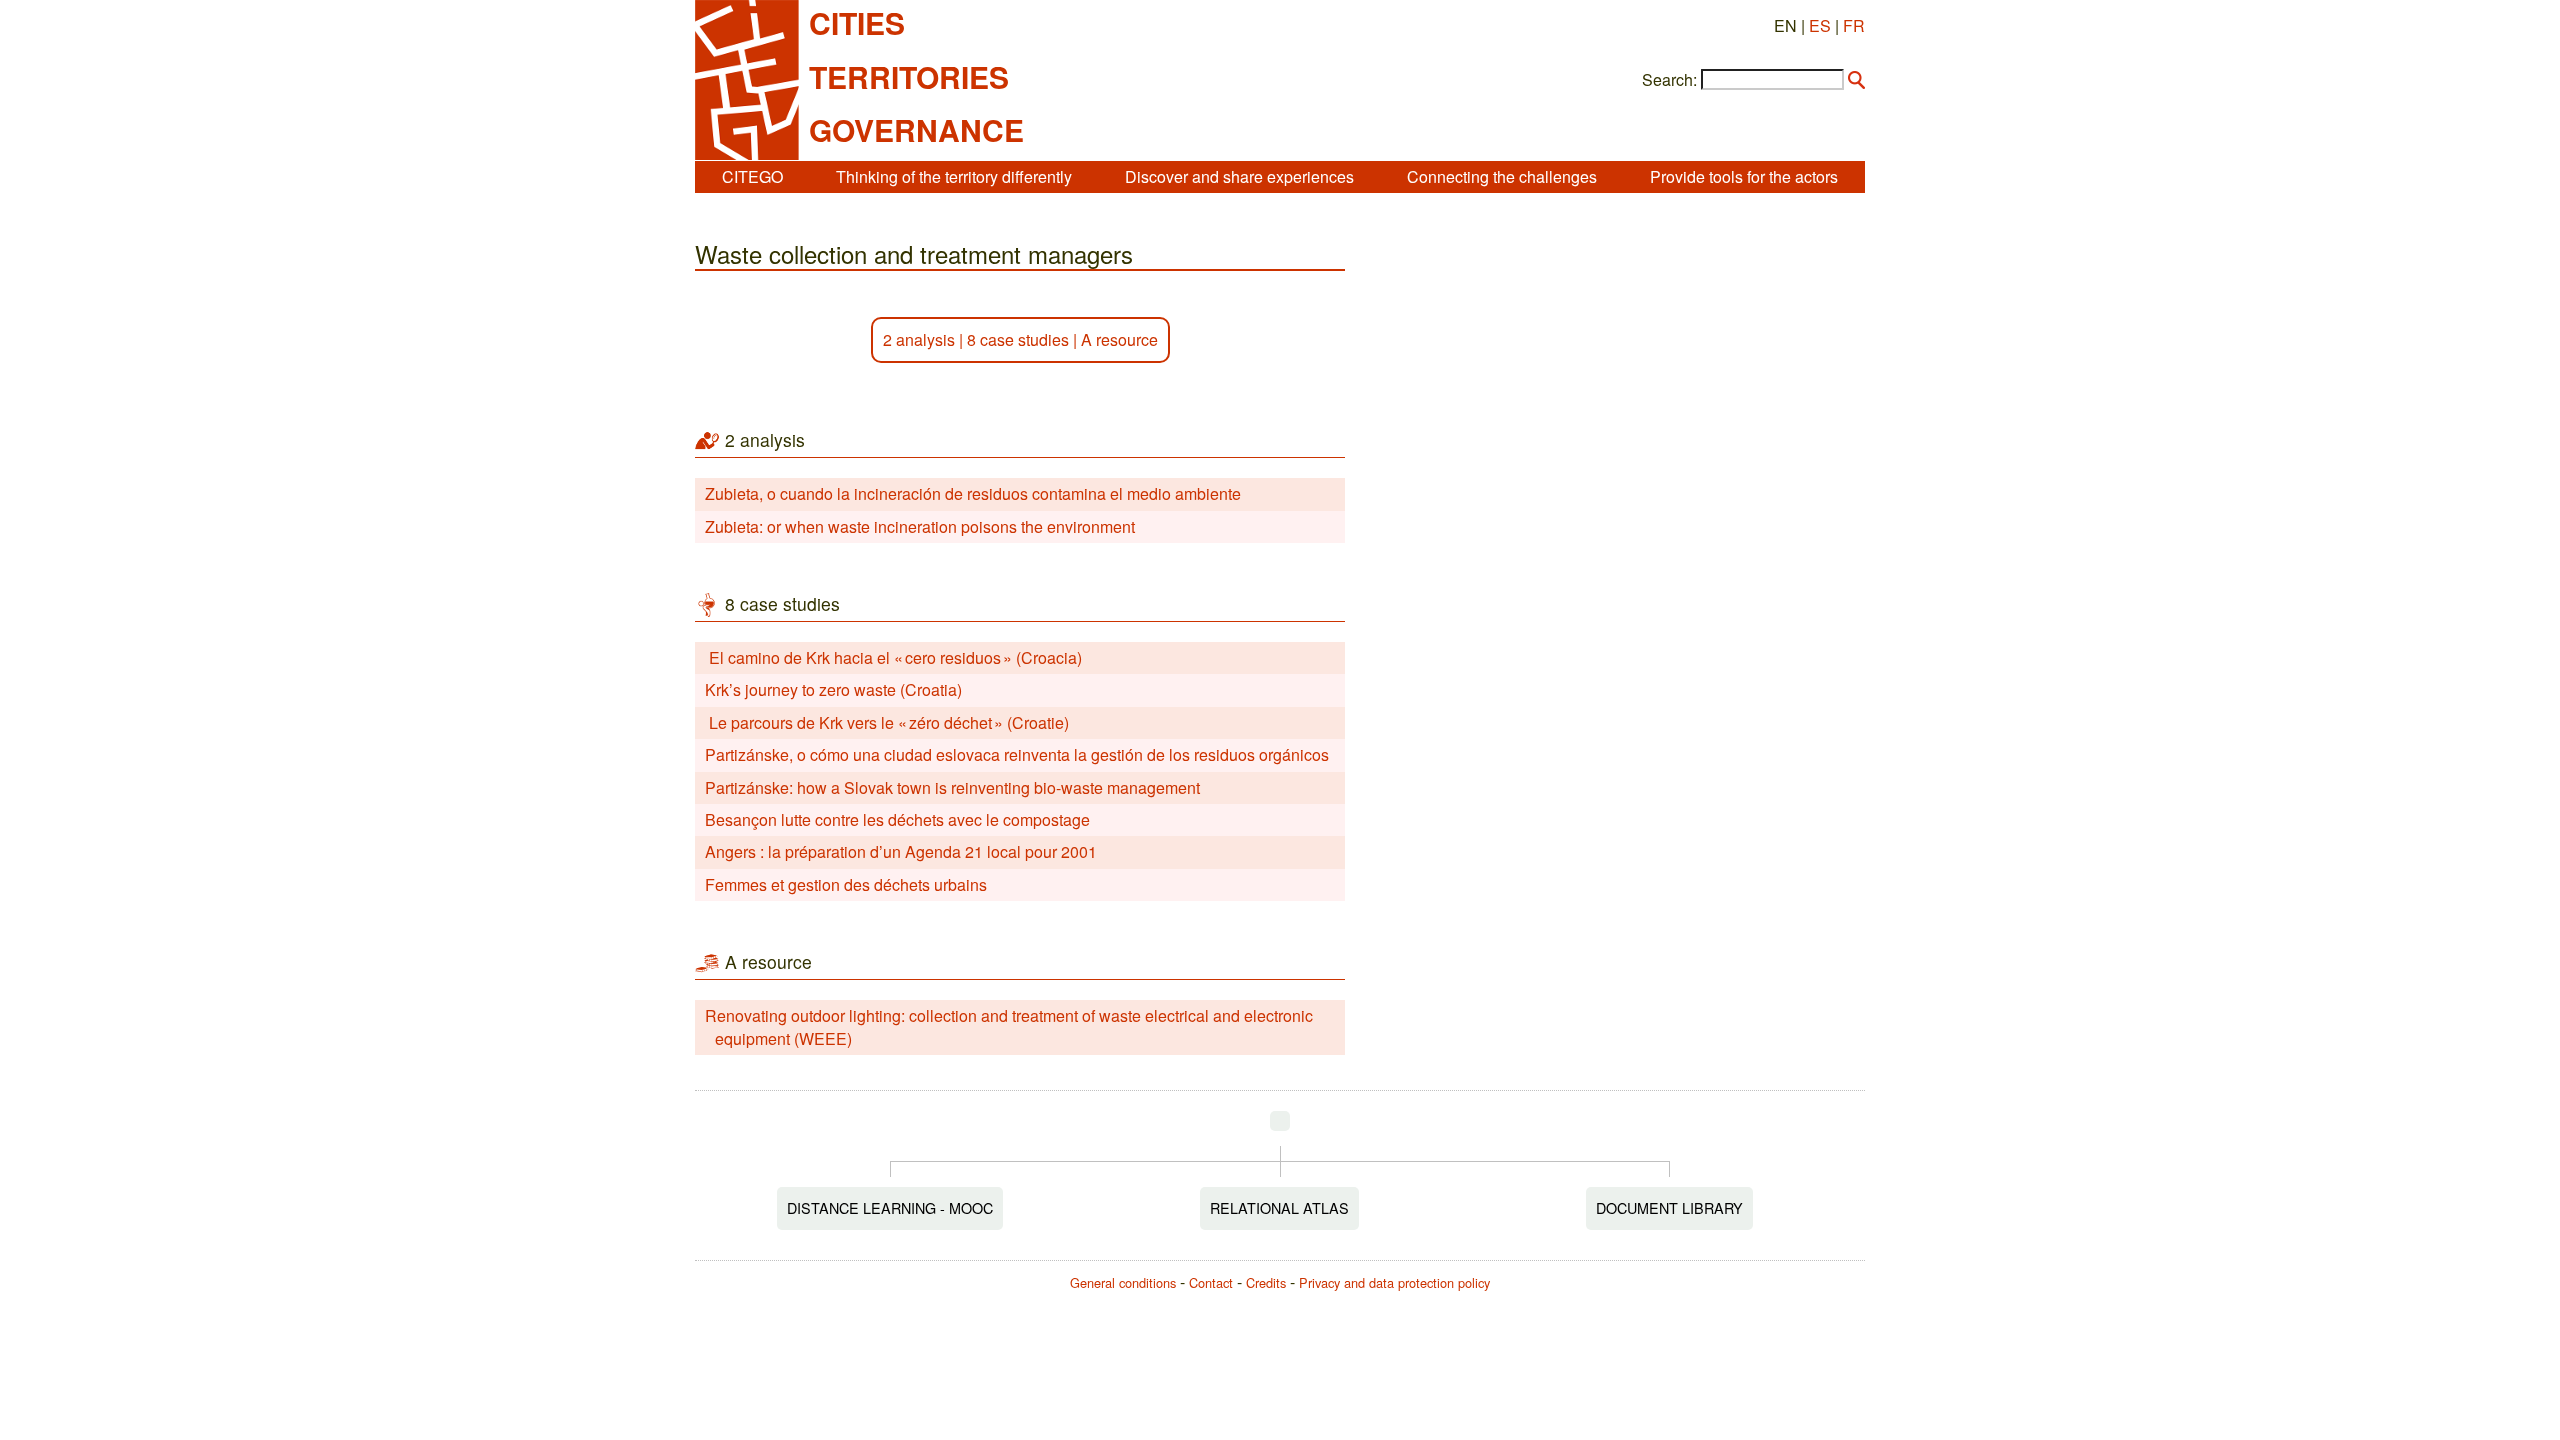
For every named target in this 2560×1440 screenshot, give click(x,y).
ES (1820, 25)
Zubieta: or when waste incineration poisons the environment (920, 526)
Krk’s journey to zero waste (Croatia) (833, 689)
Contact (1211, 1282)
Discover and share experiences (1239, 176)
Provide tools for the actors (1744, 176)
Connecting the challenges (1502, 176)
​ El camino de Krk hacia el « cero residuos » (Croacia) (893, 657)
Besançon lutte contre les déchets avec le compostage (897, 819)
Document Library (1669, 1207)
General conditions (1123, 1282)
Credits (1266, 1282)
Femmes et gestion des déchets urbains (846, 884)
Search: (1669, 80)
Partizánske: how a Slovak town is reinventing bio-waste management (952, 787)
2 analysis (919, 339)
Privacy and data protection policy (1394, 1282)
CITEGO (752, 176)
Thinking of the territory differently (954, 176)
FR (1854, 25)
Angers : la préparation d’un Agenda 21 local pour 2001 (901, 851)
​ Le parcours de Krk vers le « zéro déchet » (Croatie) (887, 722)
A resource (1119, 339)
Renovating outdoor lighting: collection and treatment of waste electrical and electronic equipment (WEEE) (1009, 1026)
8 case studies (1018, 339)
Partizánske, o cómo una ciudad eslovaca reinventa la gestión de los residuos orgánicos (1017, 754)
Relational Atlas (1279, 1207)
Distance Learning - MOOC (890, 1207)
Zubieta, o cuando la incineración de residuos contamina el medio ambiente (973, 493)
